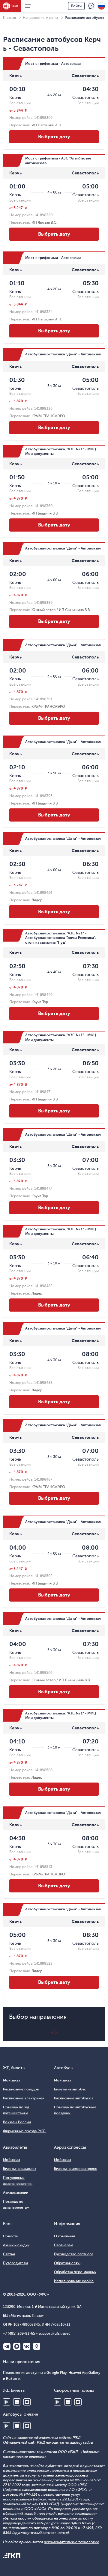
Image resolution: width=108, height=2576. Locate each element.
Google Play (7, 2402)
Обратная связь (67, 2263)
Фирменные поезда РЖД (24, 2131)
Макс (17, 2346)
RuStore (27, 2402)
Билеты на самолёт (20, 2169)
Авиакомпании (16, 2193)
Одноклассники (37, 2346)
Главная (9, 18)
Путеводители (15, 2263)
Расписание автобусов (74, 2098)
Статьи (9, 2254)
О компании (64, 2236)
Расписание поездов (21, 2089)
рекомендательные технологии (71, 2542)
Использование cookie (74, 2281)
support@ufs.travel (54, 2334)
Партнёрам (64, 2245)
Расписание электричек (24, 2098)
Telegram (7, 2346)
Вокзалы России (17, 2122)
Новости (11, 2236)
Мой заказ (11, 2080)
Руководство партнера (74, 2254)
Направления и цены (40, 18)
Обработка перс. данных (75, 2272)
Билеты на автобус (70, 2089)
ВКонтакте (27, 2346)
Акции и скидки (16, 2245)
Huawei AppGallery (17, 2402)
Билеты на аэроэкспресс (76, 2169)
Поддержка (91, 6)
